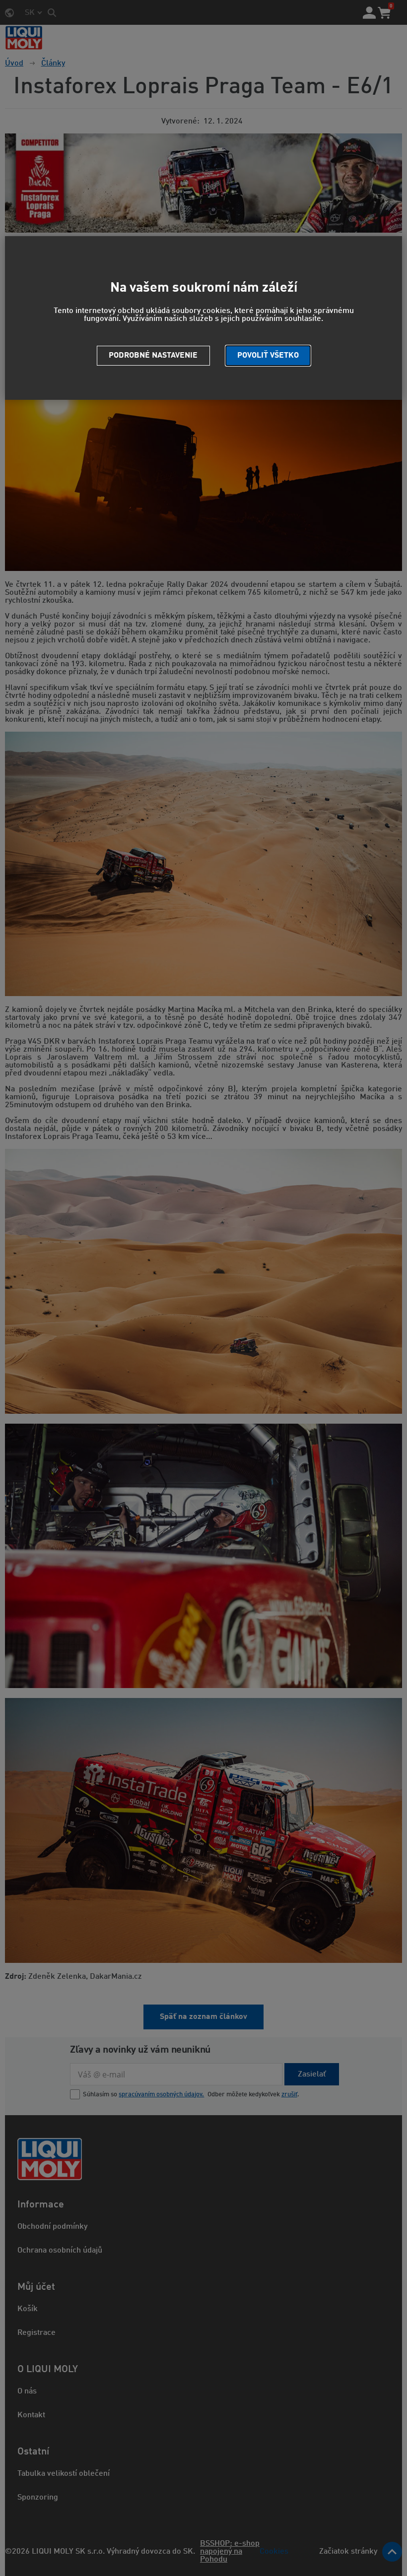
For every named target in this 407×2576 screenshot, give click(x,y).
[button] (268, 356)
